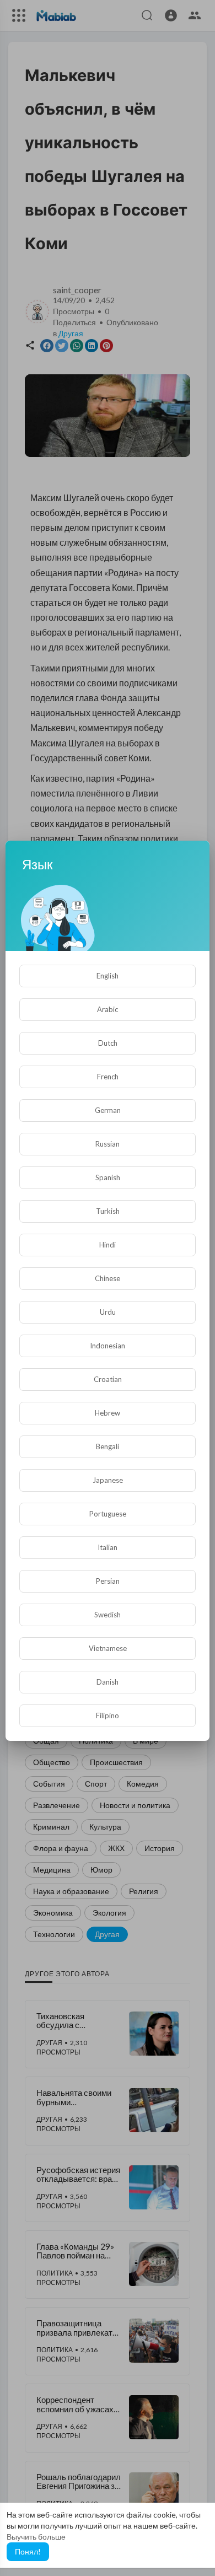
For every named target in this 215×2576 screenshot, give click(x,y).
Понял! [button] (28, 2551)
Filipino (108, 1715)
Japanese (108, 1480)
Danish (108, 1682)
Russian (108, 1144)
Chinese (108, 1278)
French (108, 1077)
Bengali (108, 1446)
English (108, 976)
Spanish (108, 1177)
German (108, 1110)
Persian (108, 1581)
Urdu (108, 1312)
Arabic (108, 1009)
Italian (108, 1547)
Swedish (108, 1615)
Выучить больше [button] (36, 2537)
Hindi (108, 1245)
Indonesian (108, 1346)
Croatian (108, 1379)
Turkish (108, 1211)
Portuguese (108, 1514)
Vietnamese (108, 1648)
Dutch (108, 1043)
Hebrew (108, 1413)
